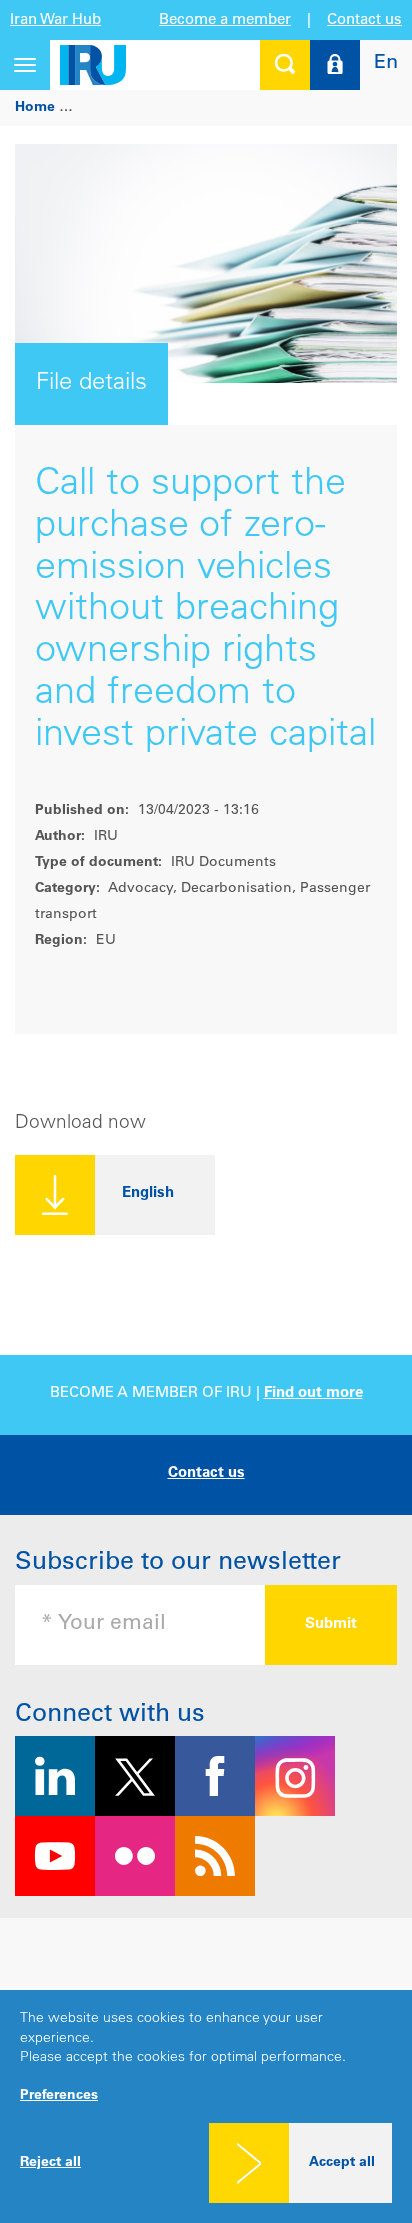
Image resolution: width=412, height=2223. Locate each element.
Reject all (50, 2163)
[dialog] (206, 2106)
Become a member (225, 20)
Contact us (364, 20)
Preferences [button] (59, 2096)
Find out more (313, 1393)
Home (35, 108)
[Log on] (335, 65)
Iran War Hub (55, 20)
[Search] (285, 65)
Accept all (342, 2163)
